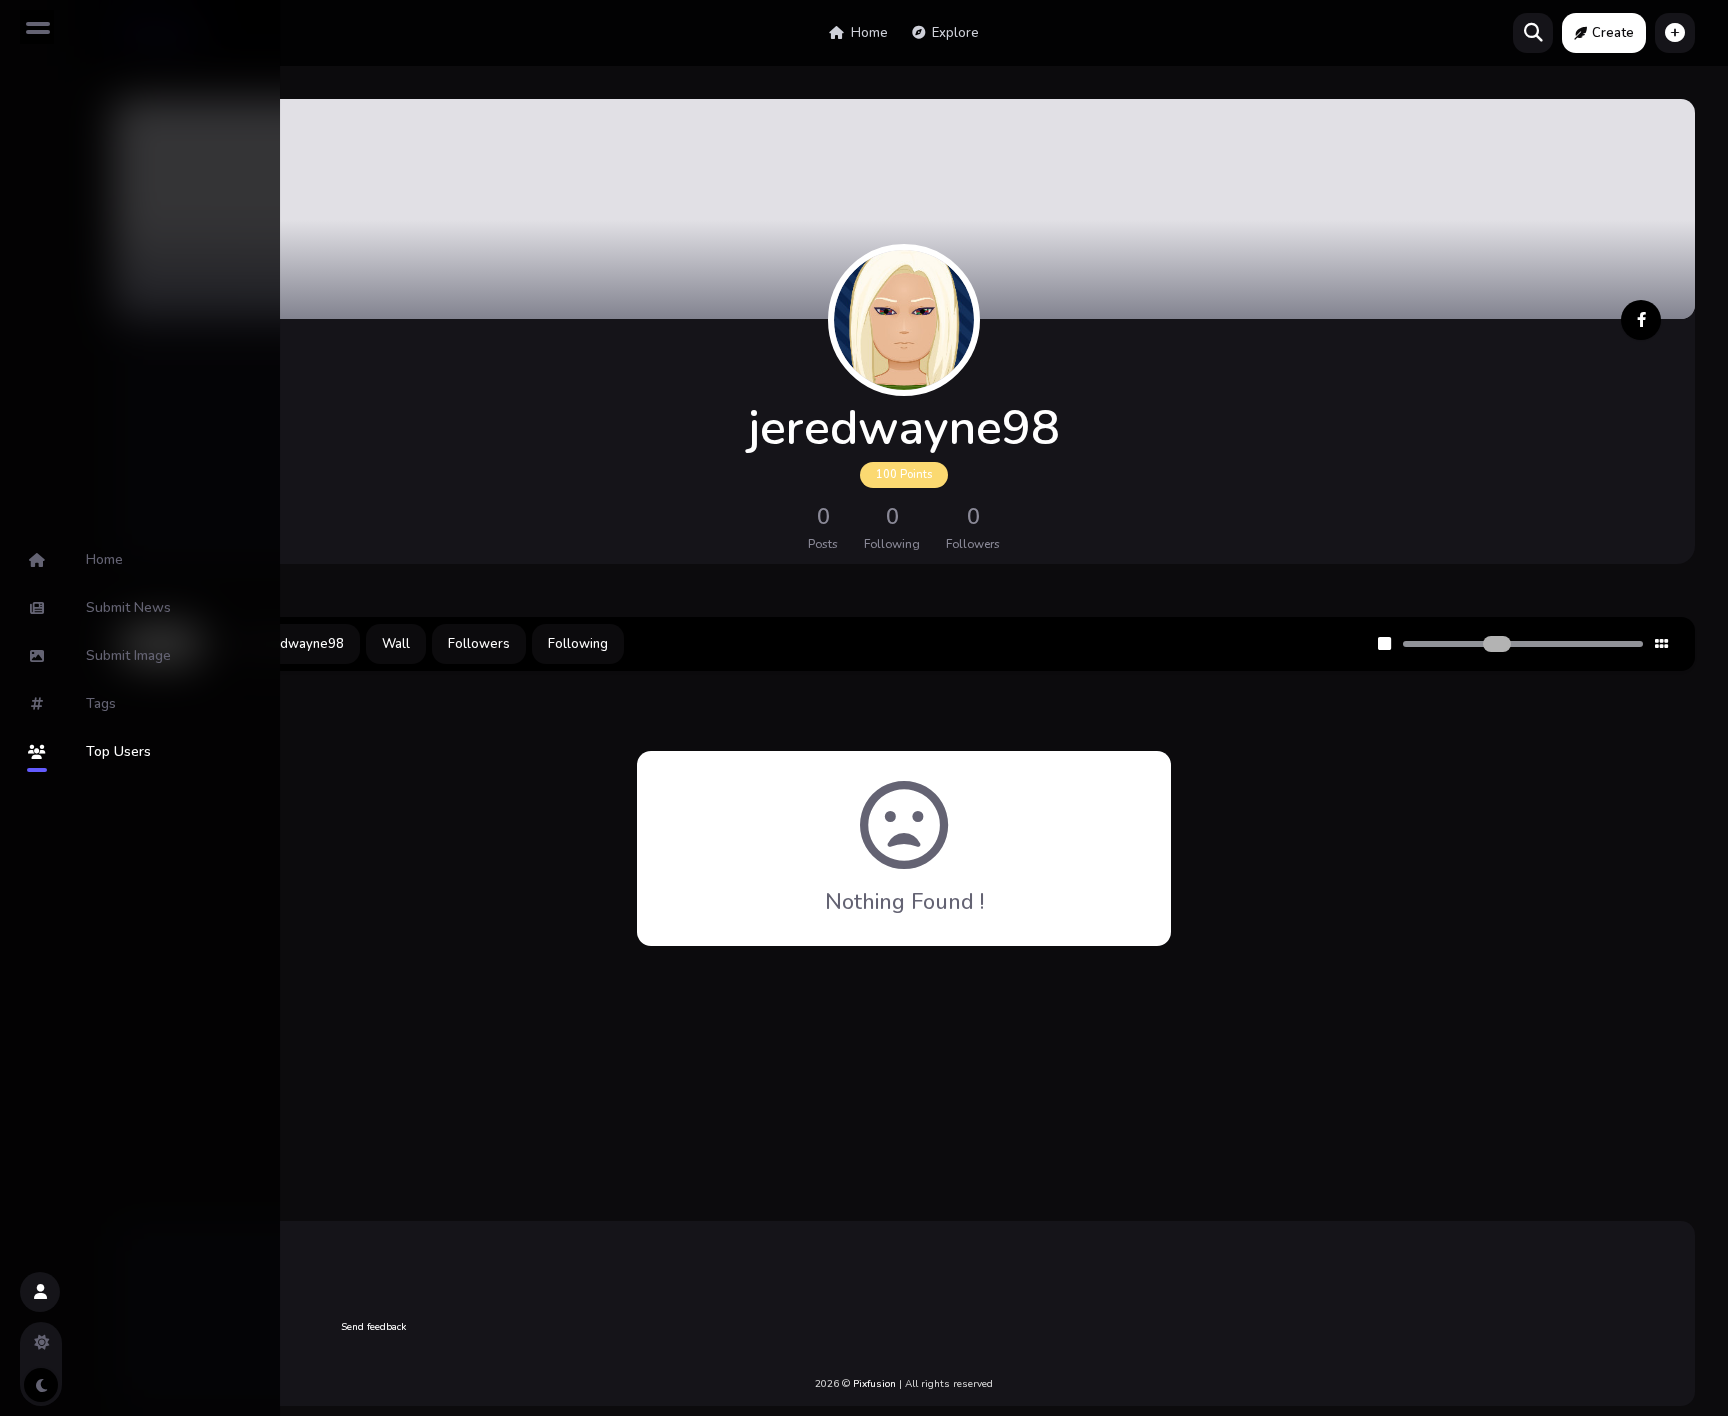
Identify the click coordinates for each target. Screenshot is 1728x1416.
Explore (954, 33)
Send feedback (373, 1327)
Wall (396, 644)
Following (578, 644)
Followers (479, 644)
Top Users (118, 751)
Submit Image (128, 655)
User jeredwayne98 (284, 644)
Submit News (128, 607)
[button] (1675, 33)
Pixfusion (874, 1384)
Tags (101, 703)
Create (1613, 33)
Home (868, 33)
